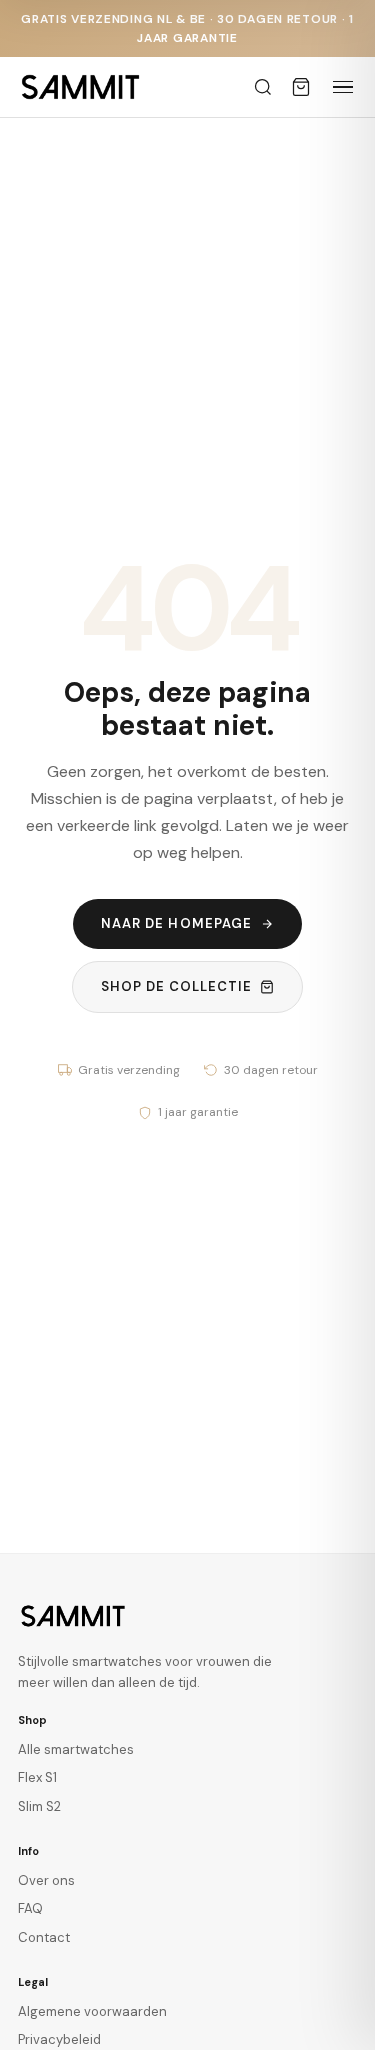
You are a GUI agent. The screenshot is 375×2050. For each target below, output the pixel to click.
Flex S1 (37, 1777)
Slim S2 (39, 1806)
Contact (44, 1937)
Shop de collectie (177, 986)
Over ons (46, 1880)
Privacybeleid (59, 2039)
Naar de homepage (176, 923)
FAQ (30, 1908)
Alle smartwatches (76, 1749)
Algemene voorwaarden (92, 2011)
